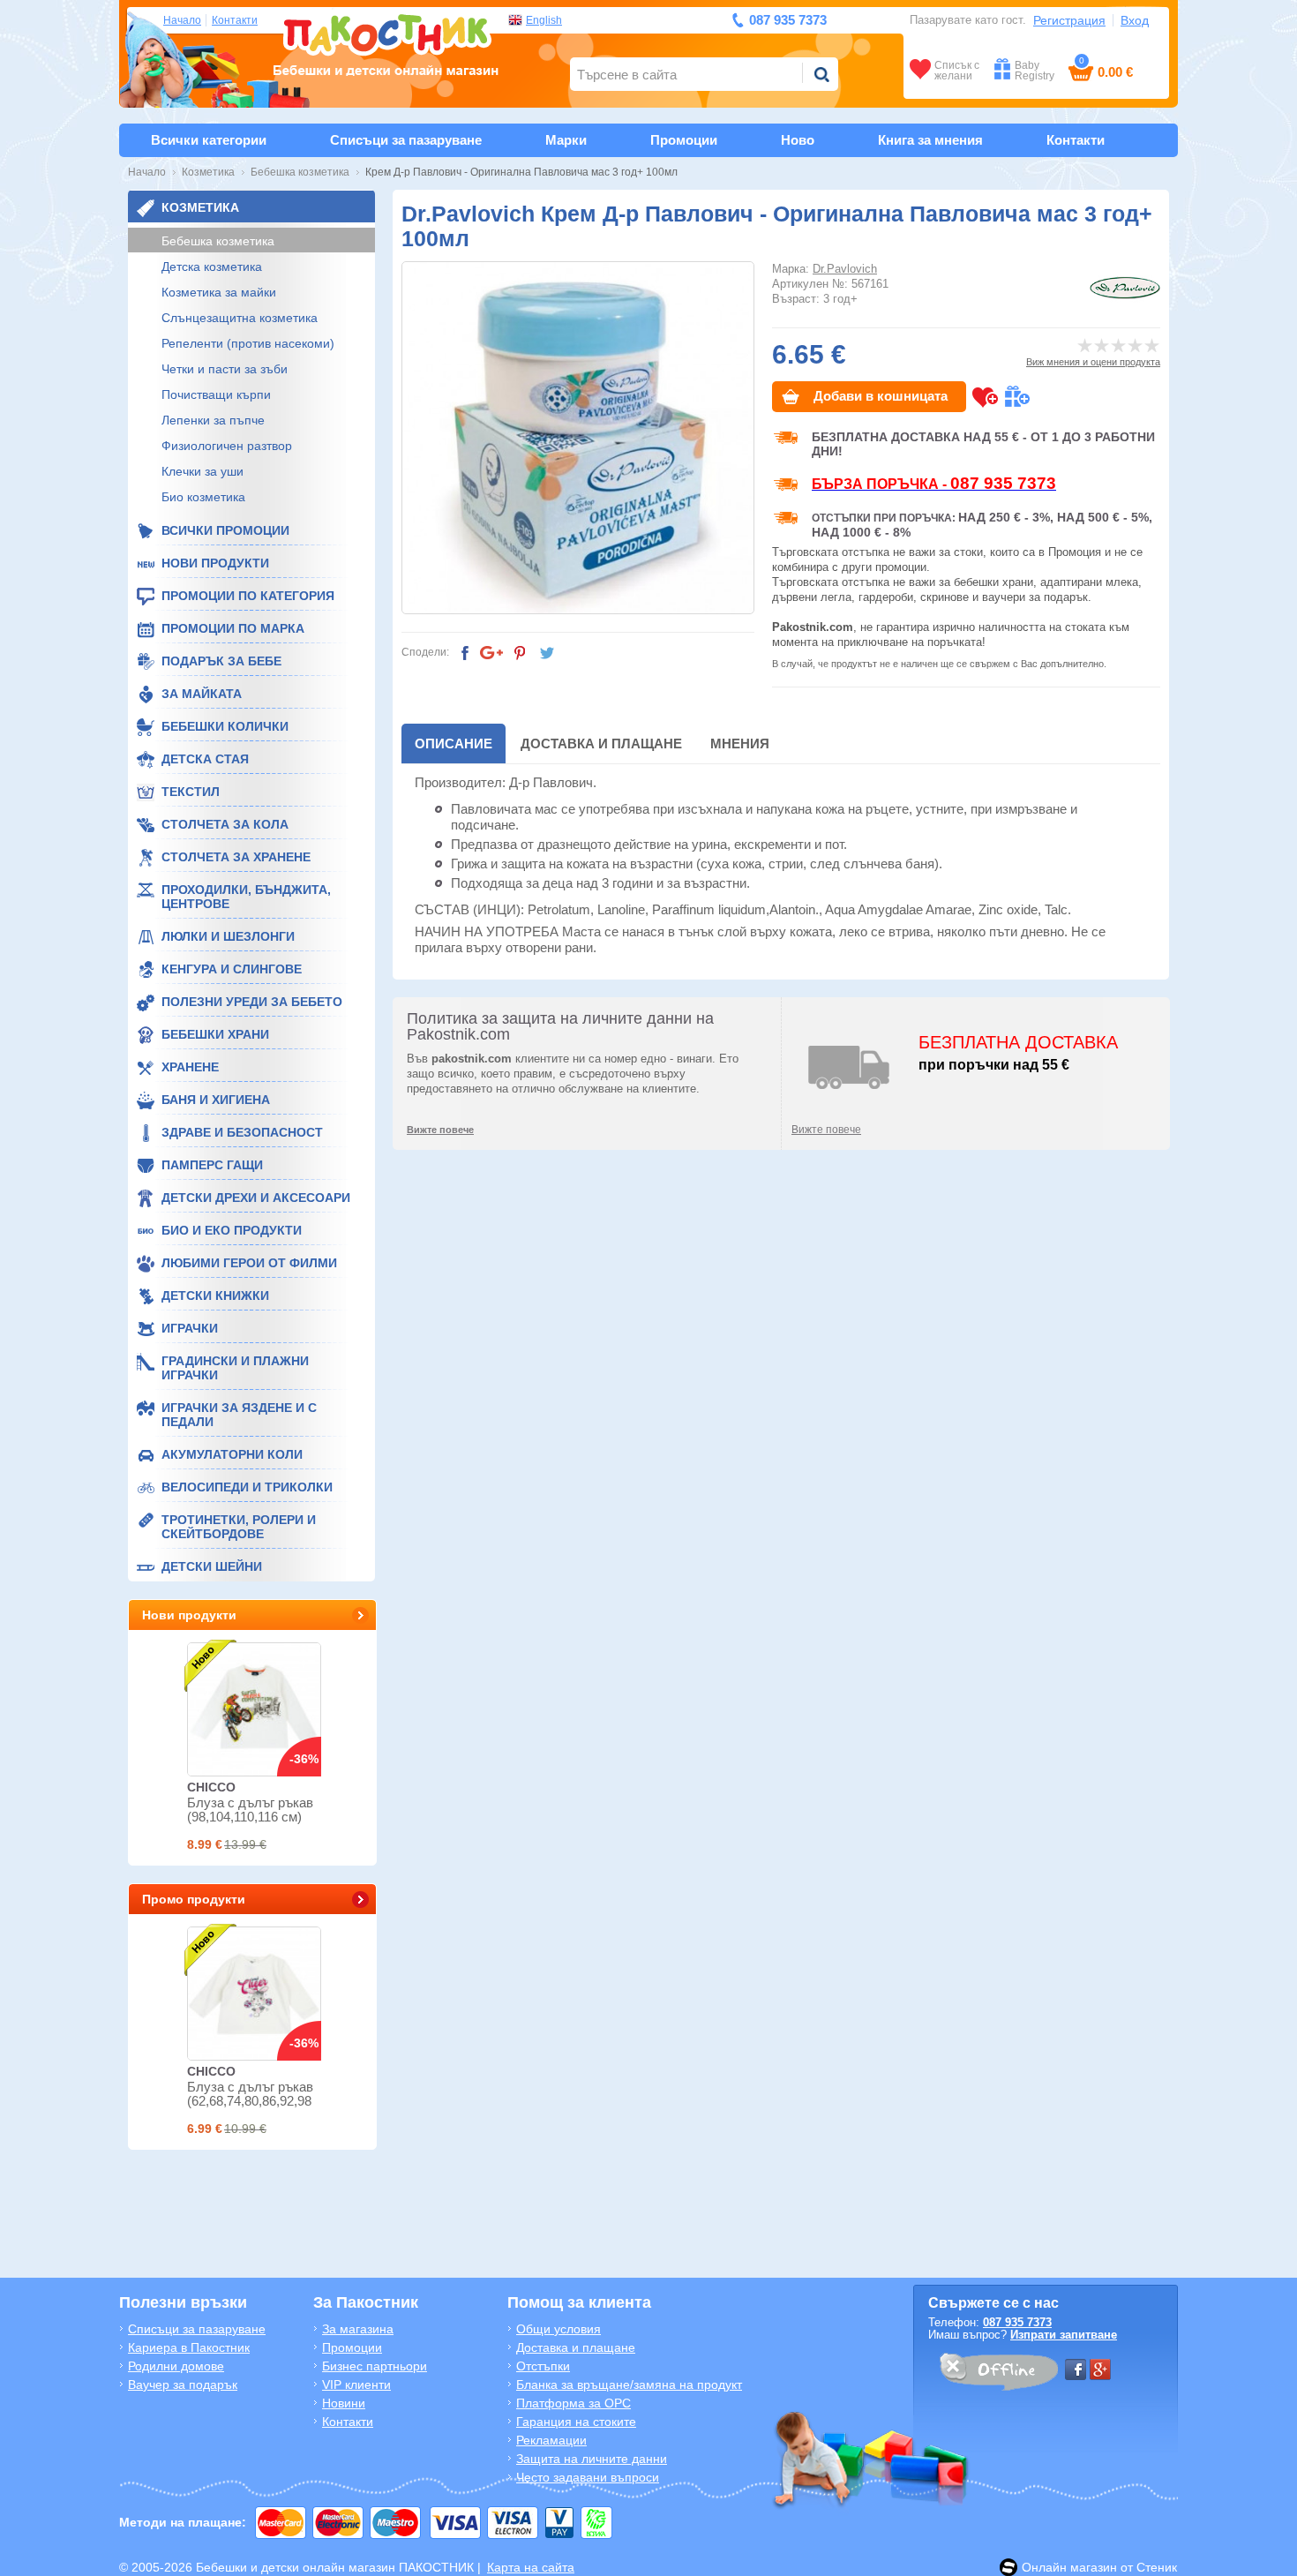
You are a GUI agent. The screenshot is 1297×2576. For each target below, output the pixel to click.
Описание (454, 744)
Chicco (211, 1787)
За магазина (358, 2329)
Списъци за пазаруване (406, 140)
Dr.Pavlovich (845, 269)
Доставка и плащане (601, 744)
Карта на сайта (531, 2567)
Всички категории (209, 140)
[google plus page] (1100, 2369)
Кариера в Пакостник (189, 2347)
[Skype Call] (998, 2375)
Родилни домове (176, 2366)
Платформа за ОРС (574, 2403)
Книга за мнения (930, 140)
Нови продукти (189, 1615)
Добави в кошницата (881, 396)
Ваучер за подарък (183, 2384)
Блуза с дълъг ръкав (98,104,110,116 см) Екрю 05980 (250, 1817)
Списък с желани (957, 70)
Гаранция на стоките (576, 2422)
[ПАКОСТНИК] (386, 43)
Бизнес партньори (375, 2366)
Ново (798, 140)
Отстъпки (543, 2366)
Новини (344, 2403)
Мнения (740, 744)
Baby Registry (1035, 70)
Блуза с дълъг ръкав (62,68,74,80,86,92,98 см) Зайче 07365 (250, 2101)
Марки (566, 140)
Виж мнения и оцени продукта (1093, 362)
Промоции (684, 140)
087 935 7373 (1017, 2322)
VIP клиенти (356, 2384)
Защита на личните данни (592, 2459)
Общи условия (559, 2329)
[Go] (821, 74)
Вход (1135, 20)
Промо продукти (194, 1899)
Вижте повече (826, 1130)
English (544, 20)
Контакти (235, 20)
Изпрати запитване (1064, 2335)
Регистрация (1069, 20)
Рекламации (551, 2440)
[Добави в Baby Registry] (1017, 397)
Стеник (1157, 2567)
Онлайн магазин (1069, 2567)
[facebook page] (1076, 2369)
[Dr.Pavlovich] (1125, 288)
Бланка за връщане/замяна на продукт (629, 2384)
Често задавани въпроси (588, 2477)
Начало (182, 20)
